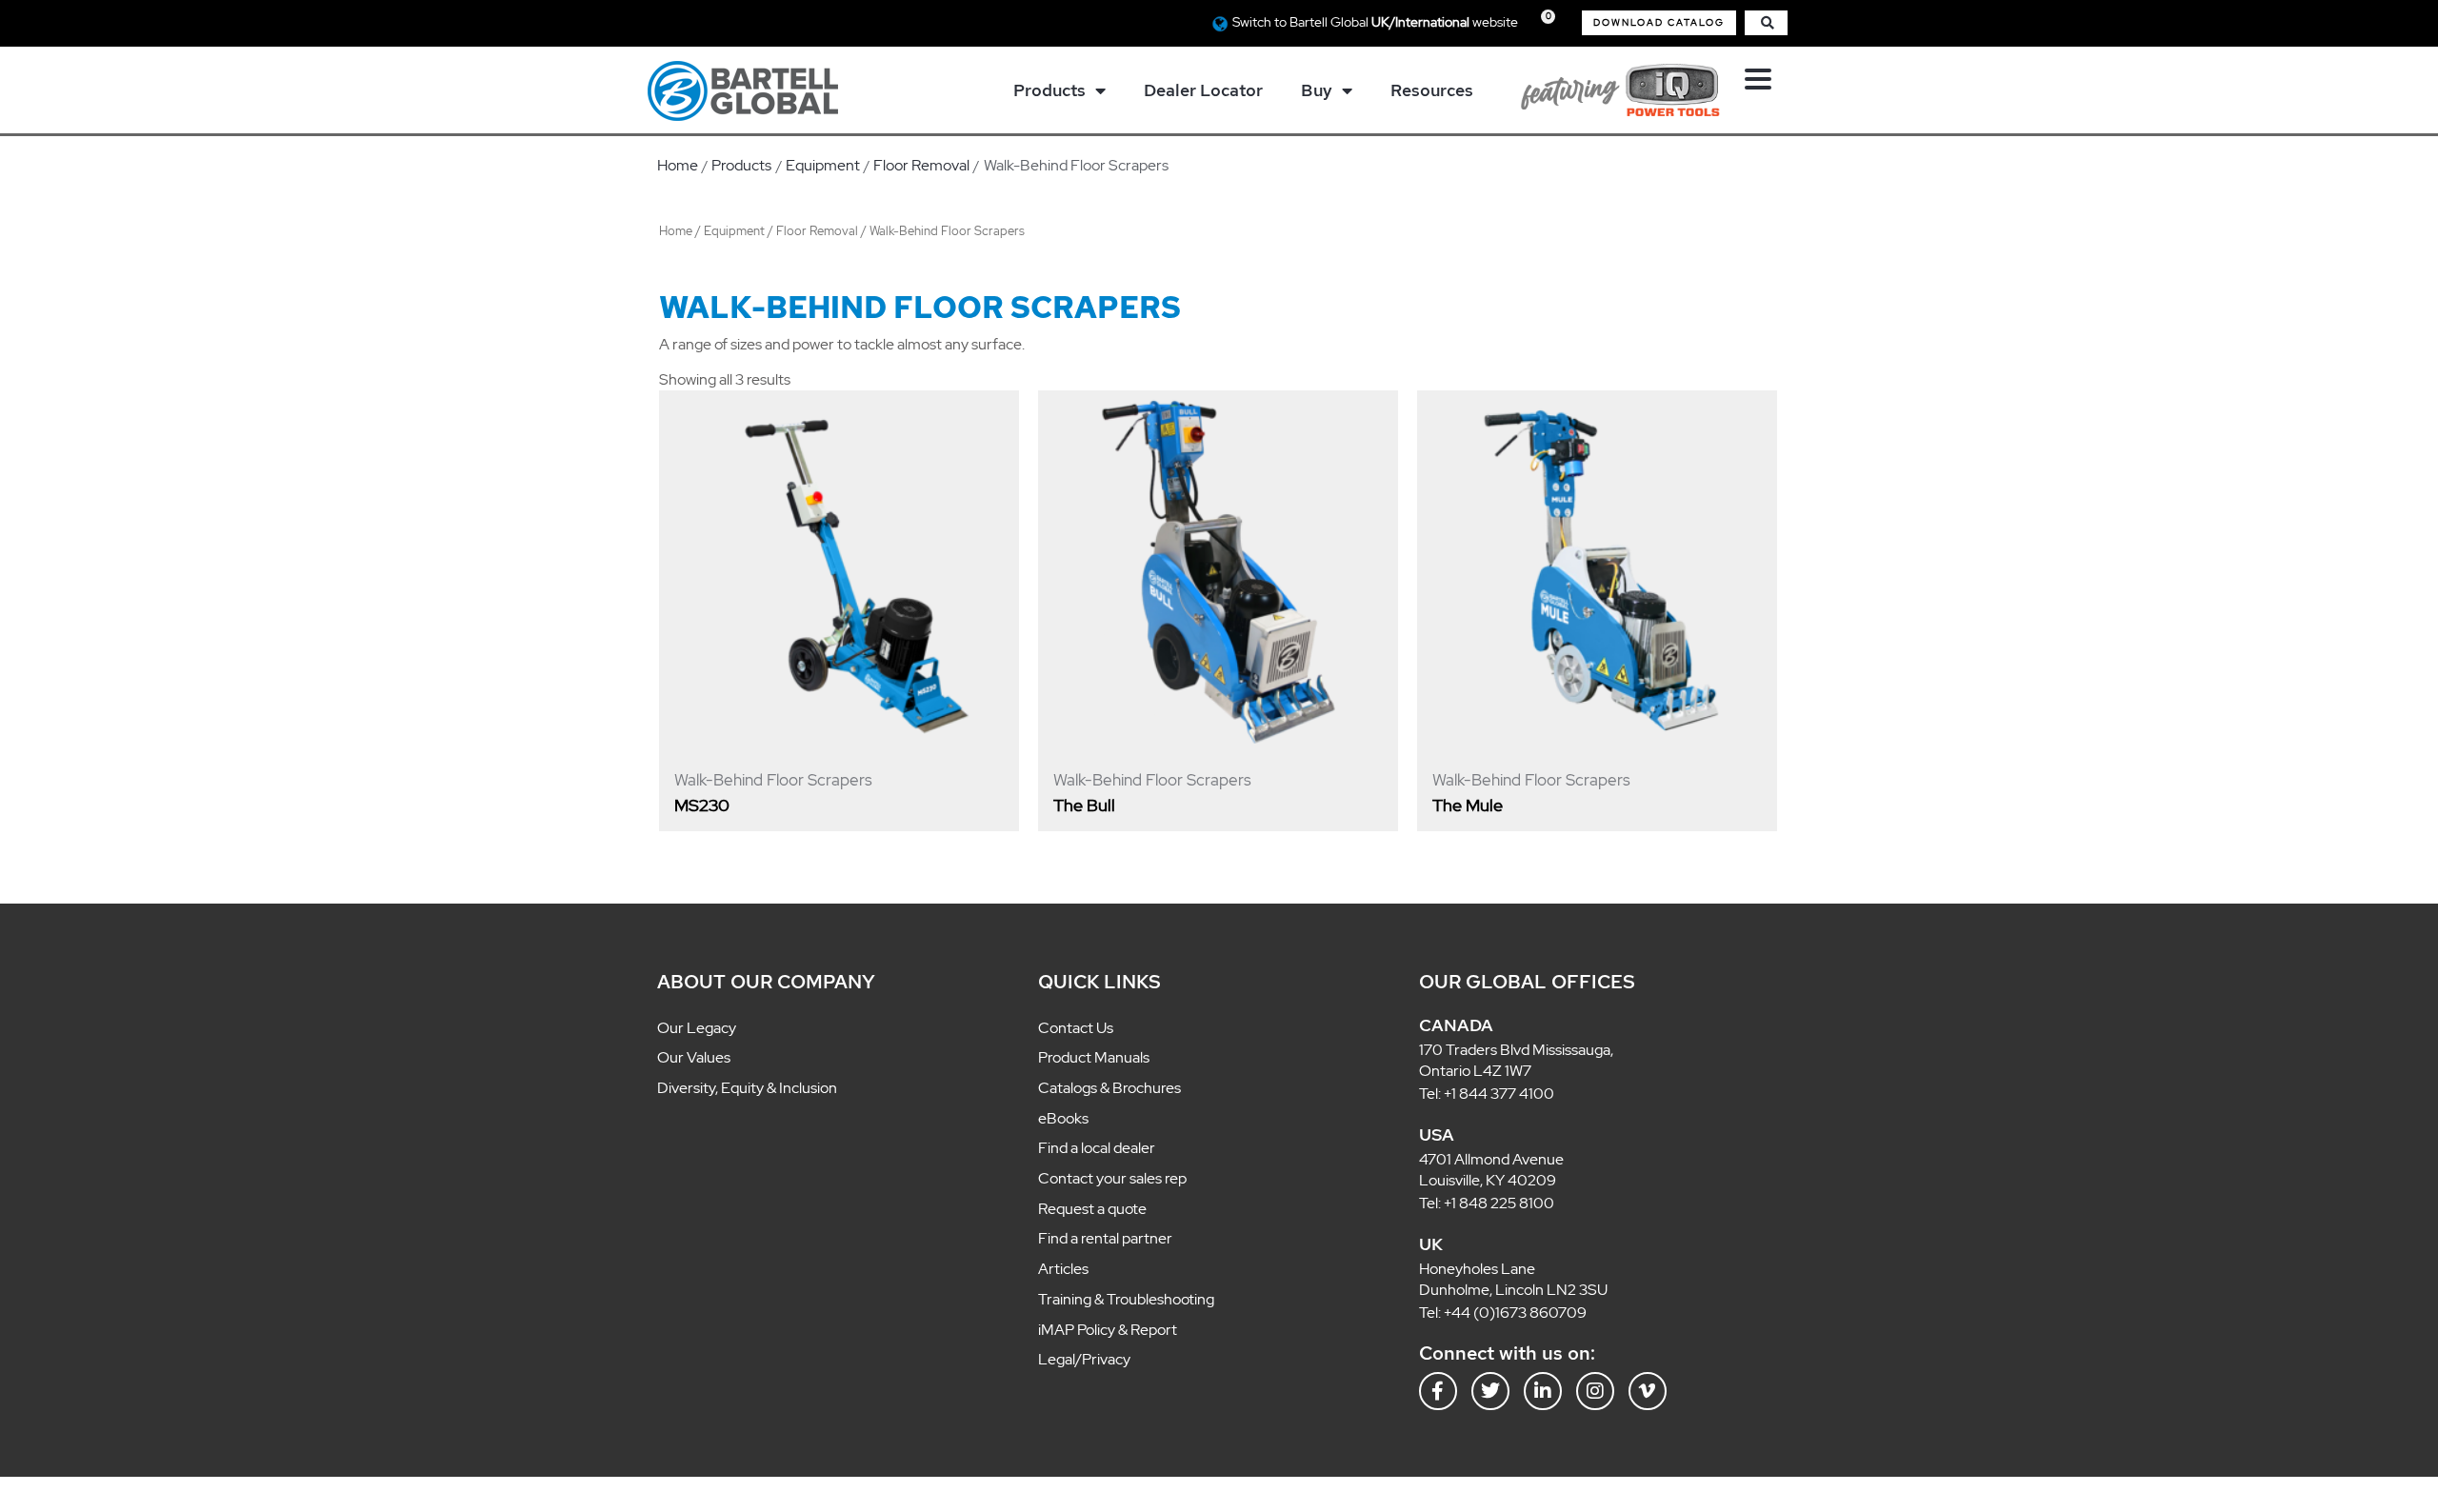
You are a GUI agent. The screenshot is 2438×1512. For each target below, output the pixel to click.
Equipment (734, 231)
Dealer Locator (1203, 90)
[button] (1659, 23)
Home (676, 231)
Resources (1432, 90)
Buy (1317, 90)
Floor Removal (817, 231)
